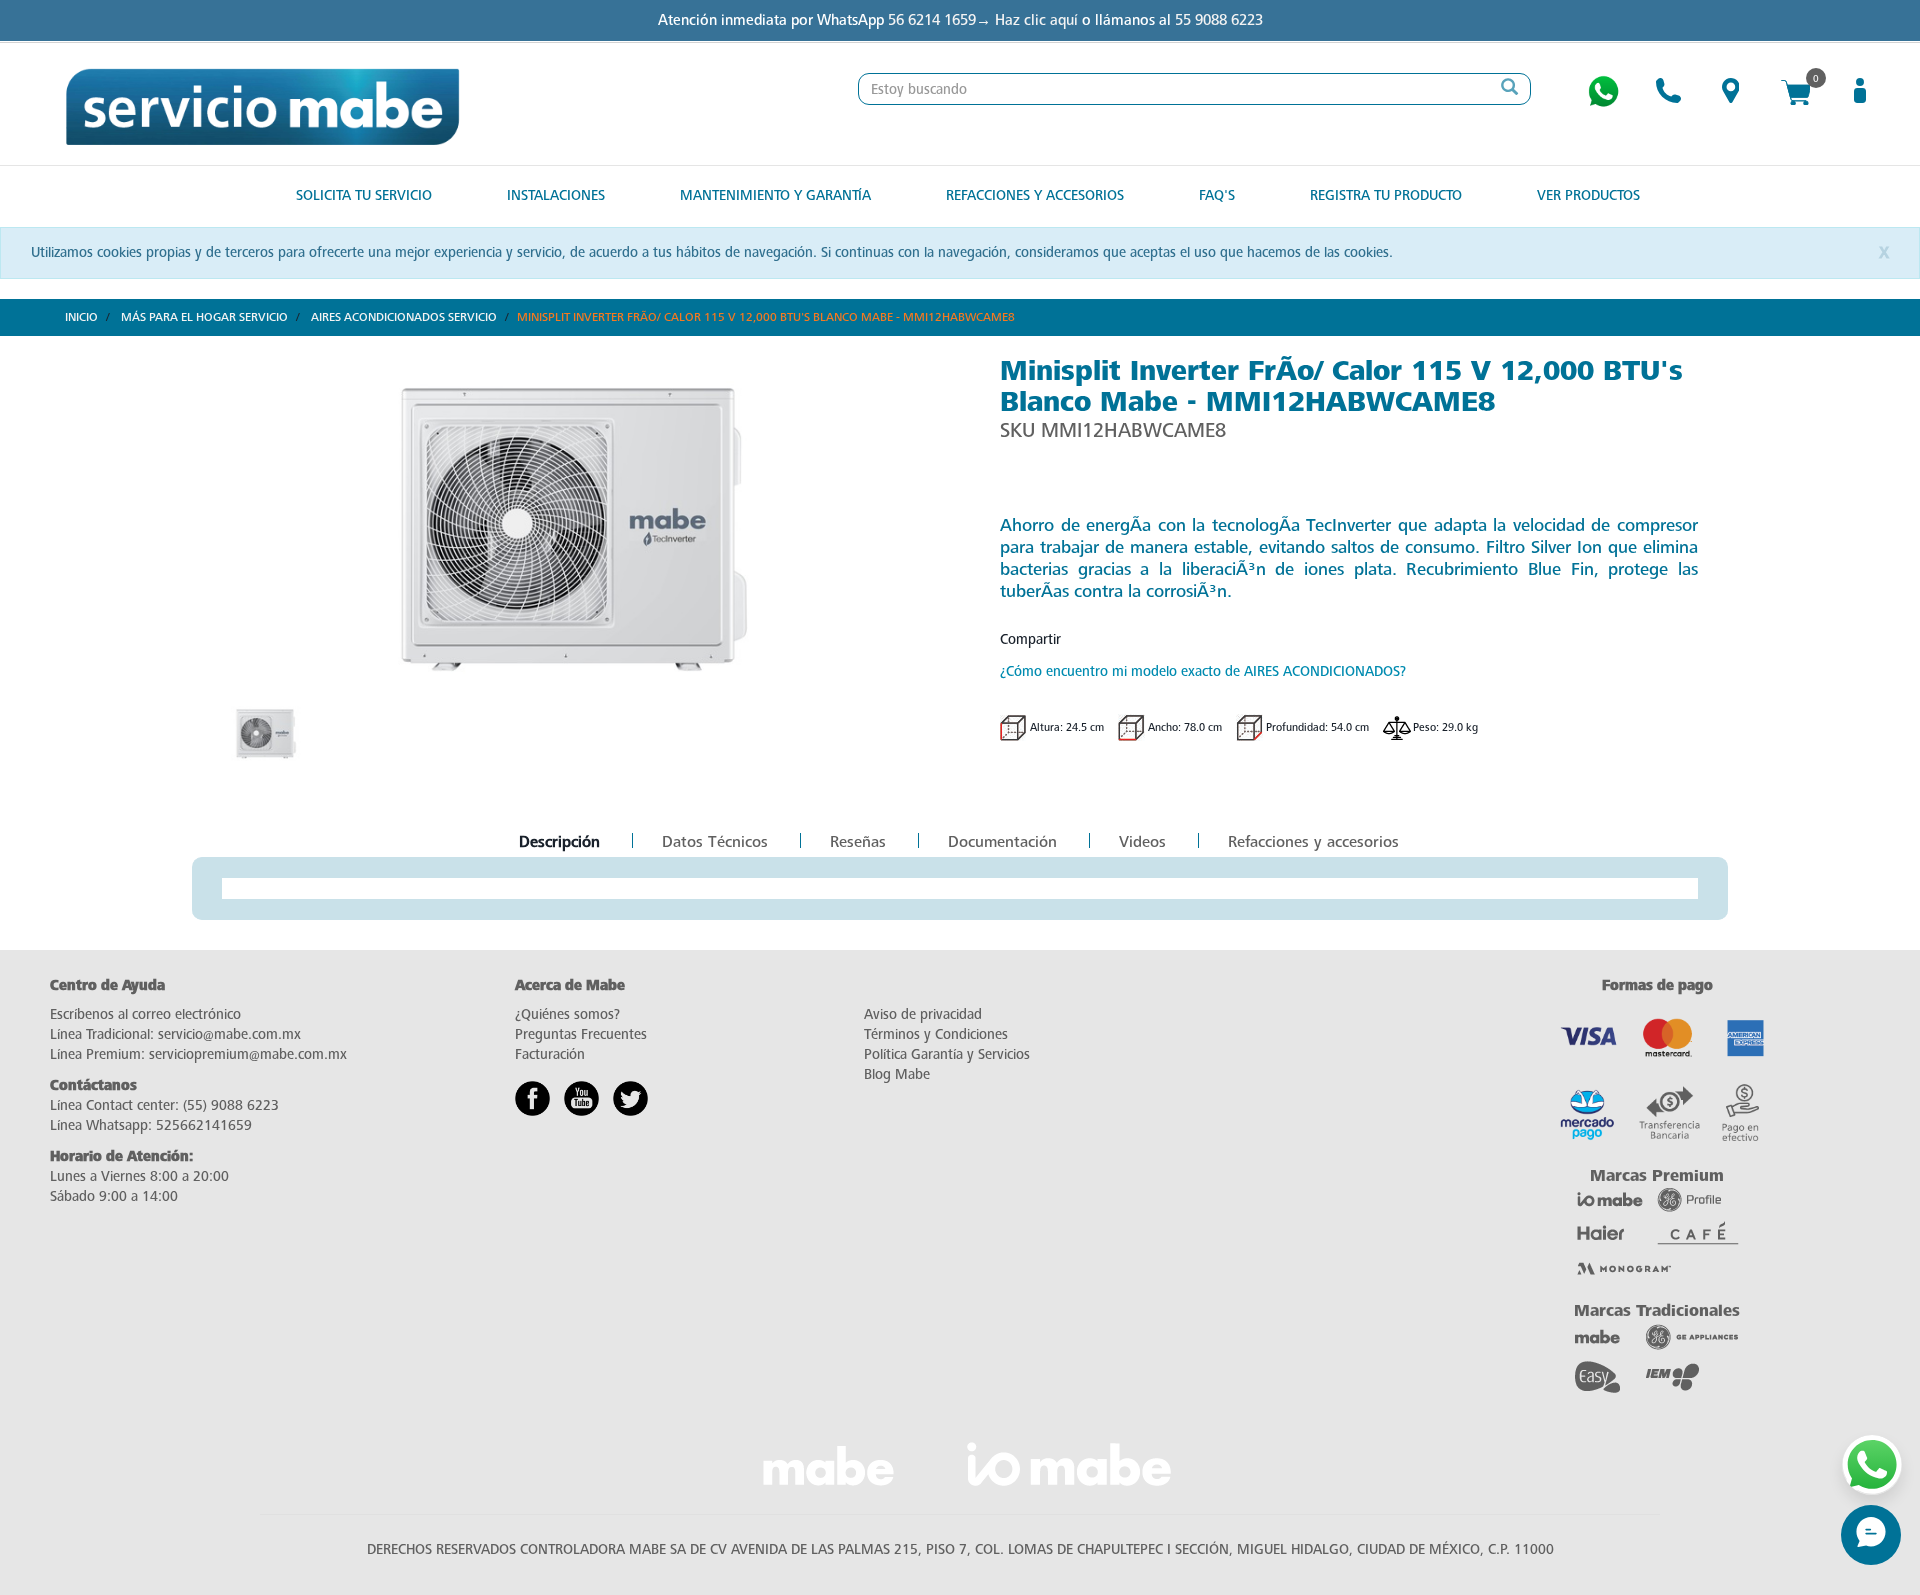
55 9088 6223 (1219, 20)
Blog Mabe (897, 1074)
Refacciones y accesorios (1313, 842)
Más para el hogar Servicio (204, 317)
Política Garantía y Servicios (947, 1054)
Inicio (81, 317)
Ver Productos (1588, 195)
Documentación (1002, 842)
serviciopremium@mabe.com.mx (248, 1054)
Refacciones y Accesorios (1035, 195)
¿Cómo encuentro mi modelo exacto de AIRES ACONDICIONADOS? (1203, 671)
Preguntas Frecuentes (581, 1034)
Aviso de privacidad (923, 1014)
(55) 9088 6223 (231, 1105)
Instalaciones (556, 195)
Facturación (550, 1054)
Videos (1142, 842)
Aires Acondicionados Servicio (404, 317)
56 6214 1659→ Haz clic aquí (983, 20)
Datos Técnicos (715, 842)
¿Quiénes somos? (567, 1014)
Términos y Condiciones (936, 1034)
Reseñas (858, 842)
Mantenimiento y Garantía (775, 195)
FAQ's (1217, 195)
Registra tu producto (1386, 195)
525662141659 (204, 1125)
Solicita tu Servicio (364, 195)
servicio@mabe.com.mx (229, 1034)
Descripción (559, 843)
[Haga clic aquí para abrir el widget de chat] (1871, 1535)
